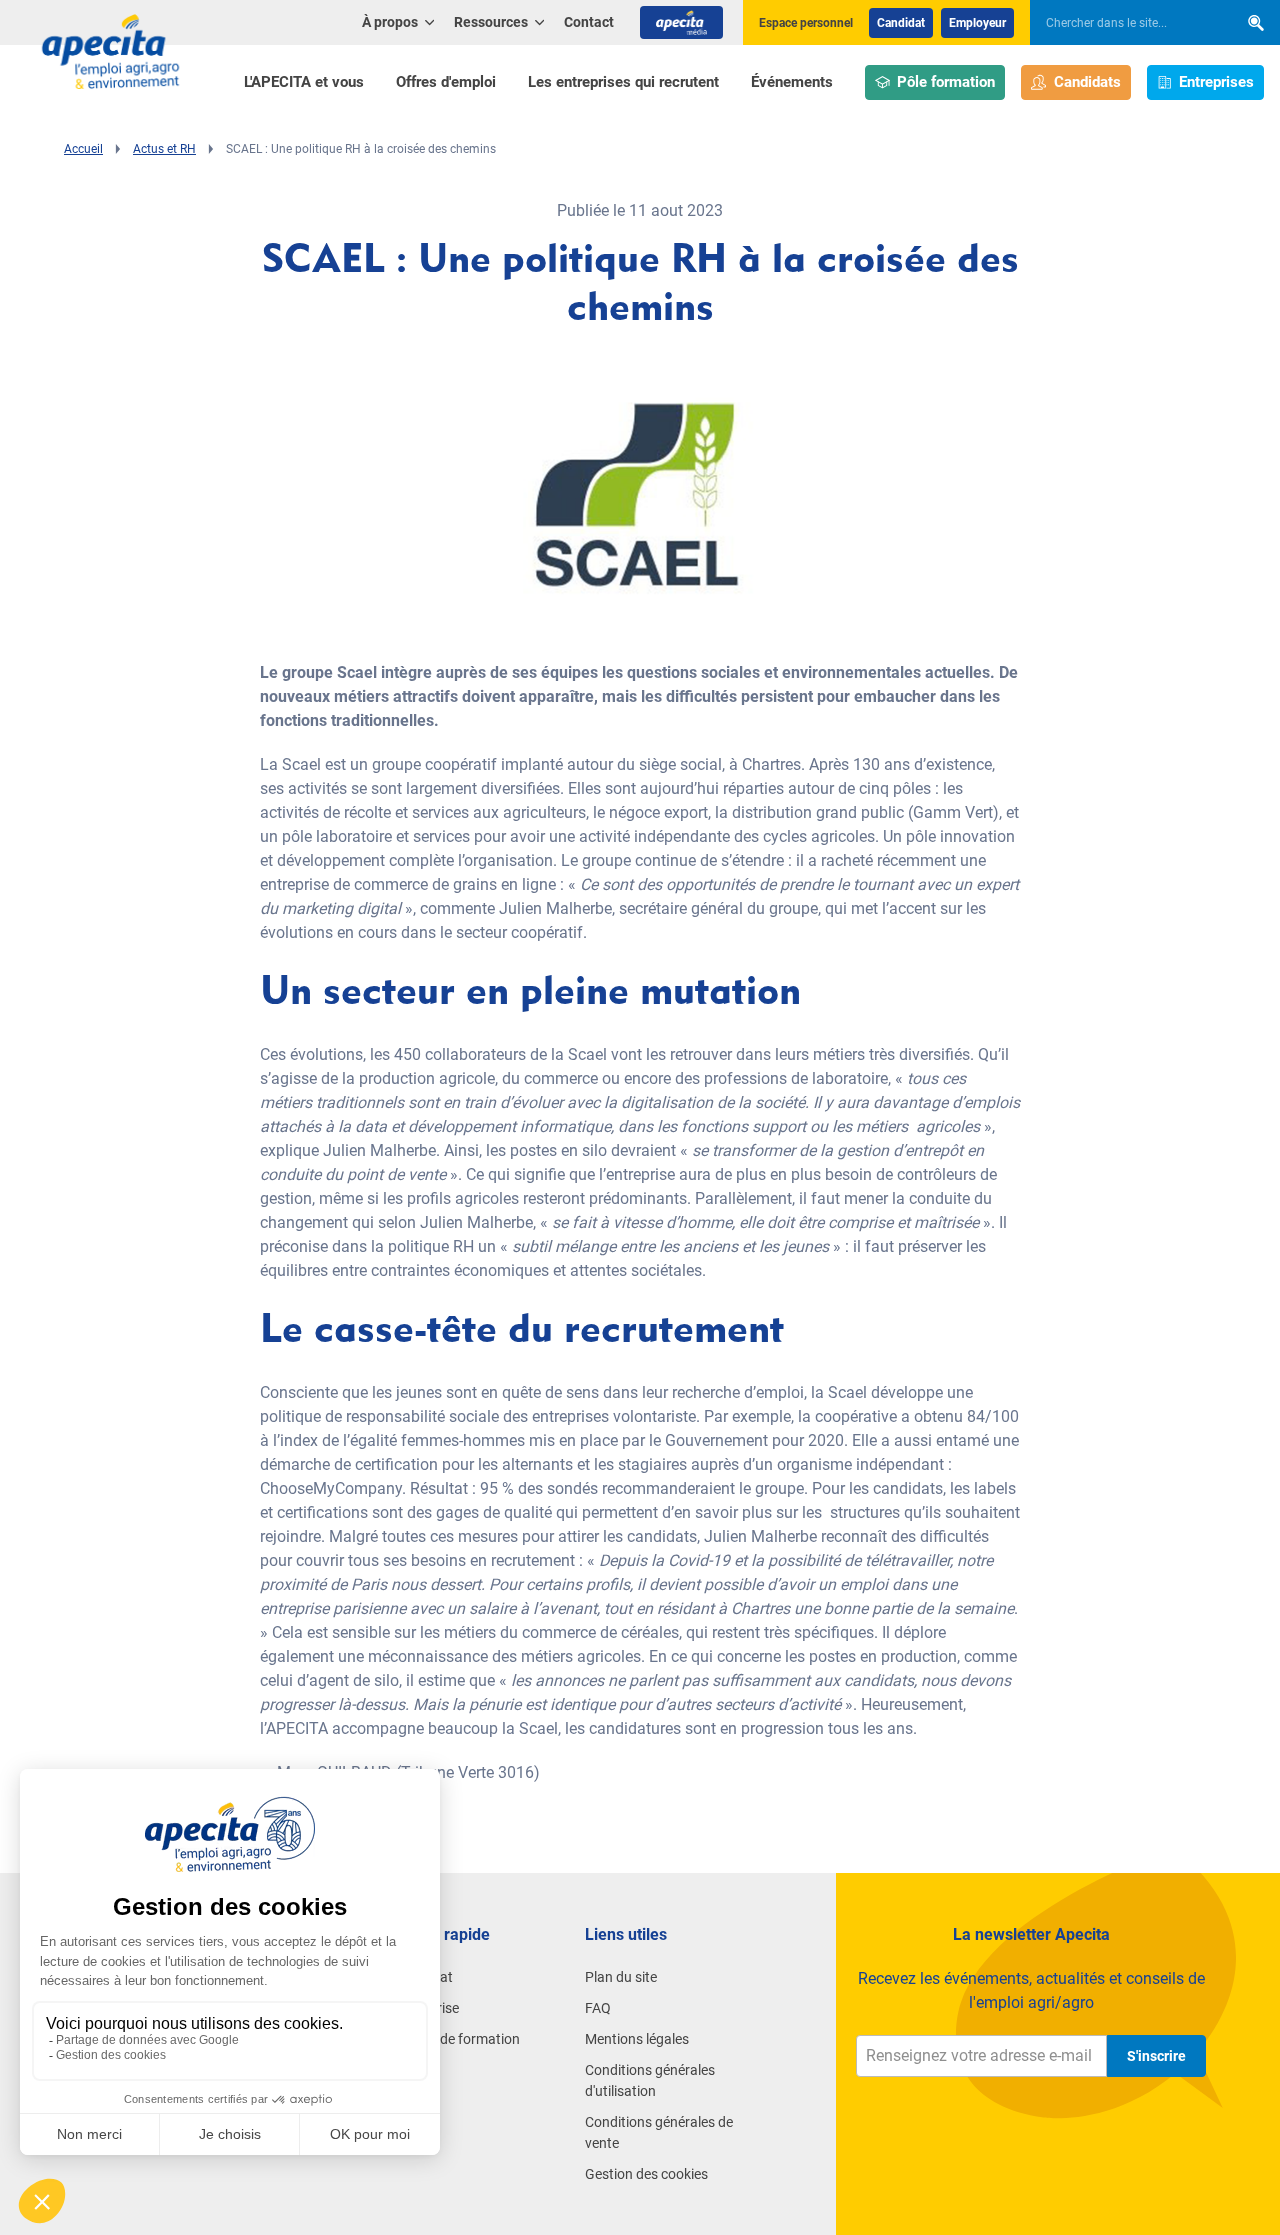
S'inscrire (1156, 2056)
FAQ (598, 2008)
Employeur (977, 23)
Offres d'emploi (446, 82)
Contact (589, 22)
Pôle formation (946, 82)
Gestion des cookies (646, 2174)
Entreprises (1216, 82)
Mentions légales (637, 2039)
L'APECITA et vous (304, 82)
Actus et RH (164, 149)
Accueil (83, 149)
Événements (792, 82)
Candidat (901, 23)
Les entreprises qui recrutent (623, 82)
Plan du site (621, 1977)
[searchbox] (1124, 23)
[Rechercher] (1256, 22)
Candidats (1087, 82)
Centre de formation (458, 2039)
